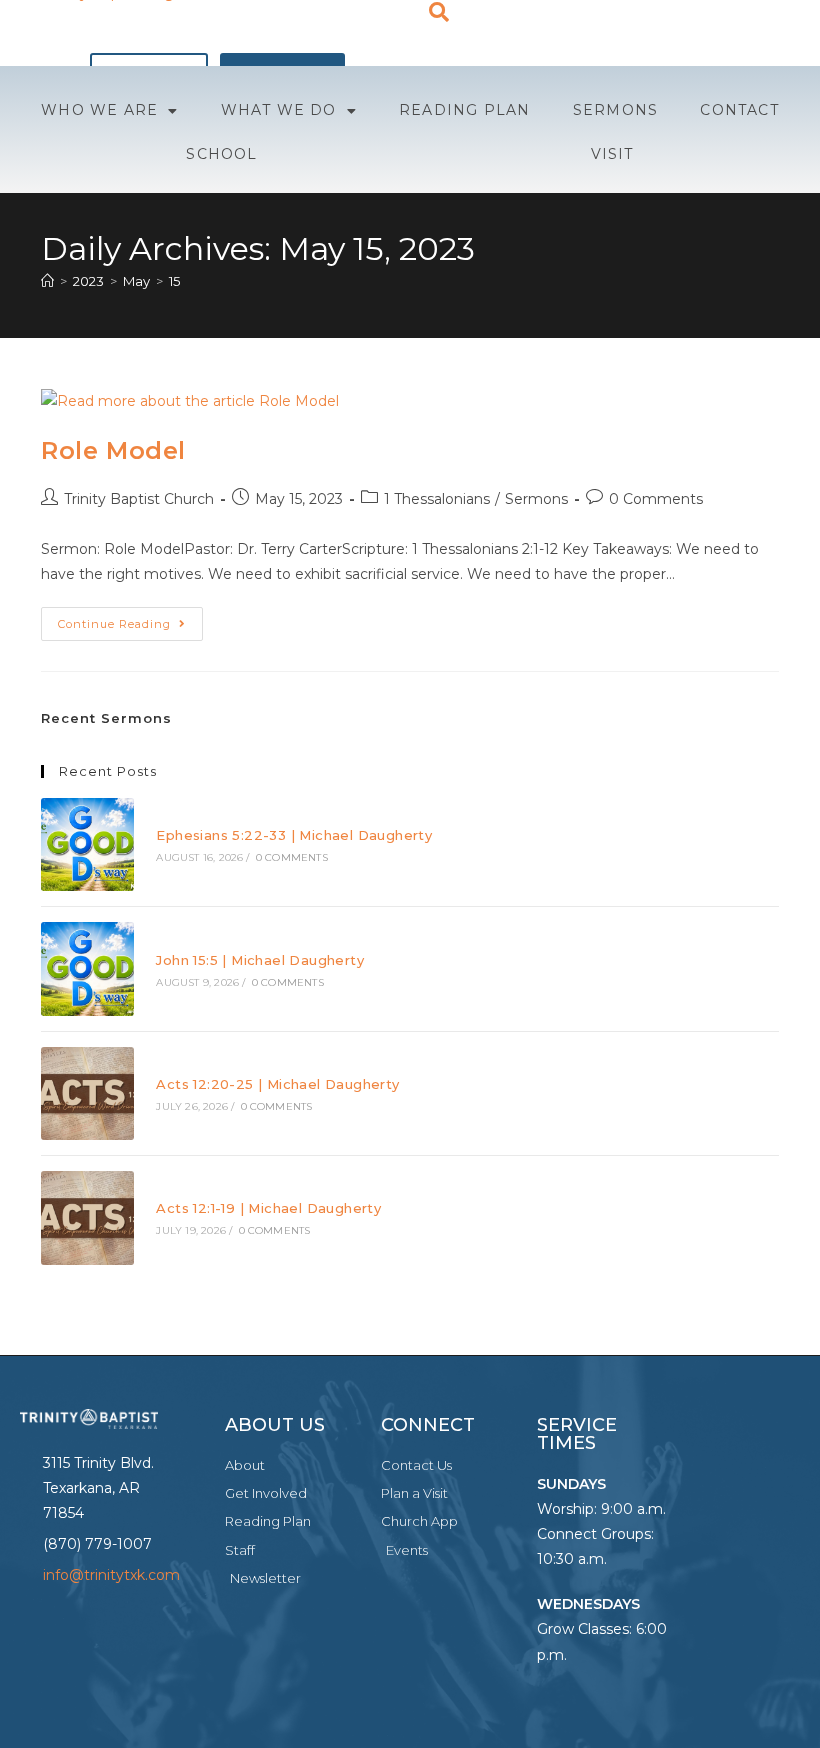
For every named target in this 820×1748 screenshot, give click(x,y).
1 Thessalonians (437, 499)
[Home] (47, 281)
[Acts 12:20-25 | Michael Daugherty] (87, 1093)
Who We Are (99, 110)
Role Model (113, 450)
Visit (612, 154)
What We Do (279, 110)
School (221, 154)
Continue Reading (130, 619)
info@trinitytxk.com (111, 1575)
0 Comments (656, 499)
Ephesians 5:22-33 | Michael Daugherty (294, 835)
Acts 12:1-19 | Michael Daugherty (268, 1208)
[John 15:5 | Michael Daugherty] (87, 968)
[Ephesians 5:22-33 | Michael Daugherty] (87, 844)
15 (174, 281)
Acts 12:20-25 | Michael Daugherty (277, 1084)
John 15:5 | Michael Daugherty (260, 960)
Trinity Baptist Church (139, 499)
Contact (739, 110)
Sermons (615, 110)
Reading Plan (464, 110)
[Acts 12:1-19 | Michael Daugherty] (87, 1217)
